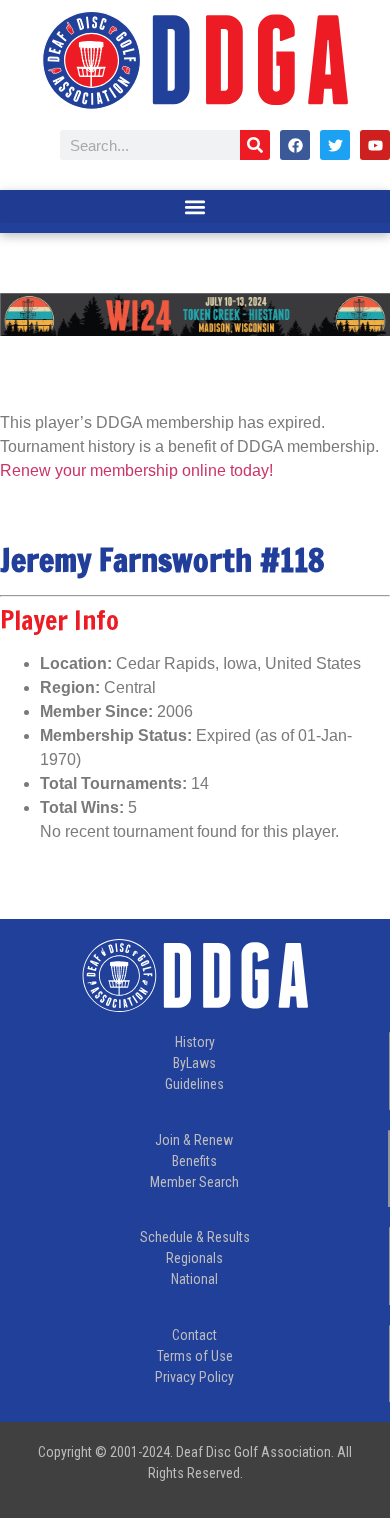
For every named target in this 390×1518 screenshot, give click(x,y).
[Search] (255, 145)
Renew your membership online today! (136, 470)
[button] (195, 206)
